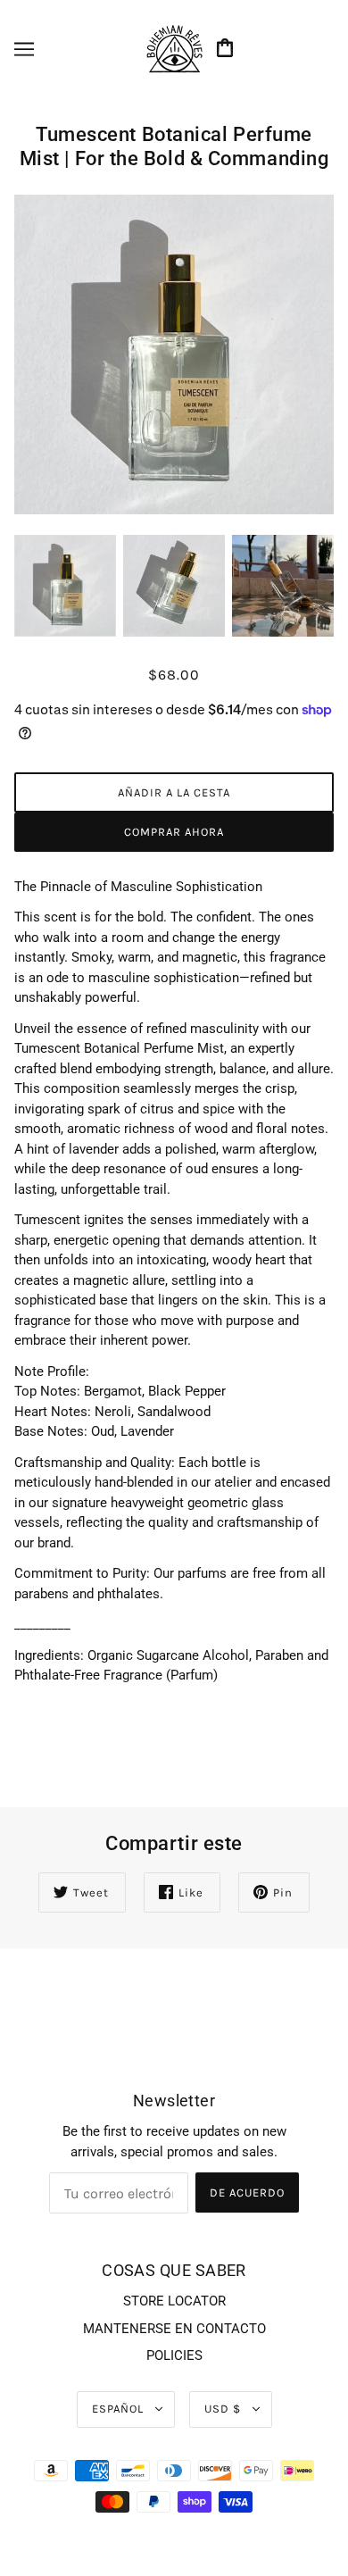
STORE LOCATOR (174, 2301)
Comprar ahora (174, 832)
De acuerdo (247, 2193)
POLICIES (174, 2355)
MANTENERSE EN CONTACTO (174, 2329)
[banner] (174, 48)
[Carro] (228, 50)
